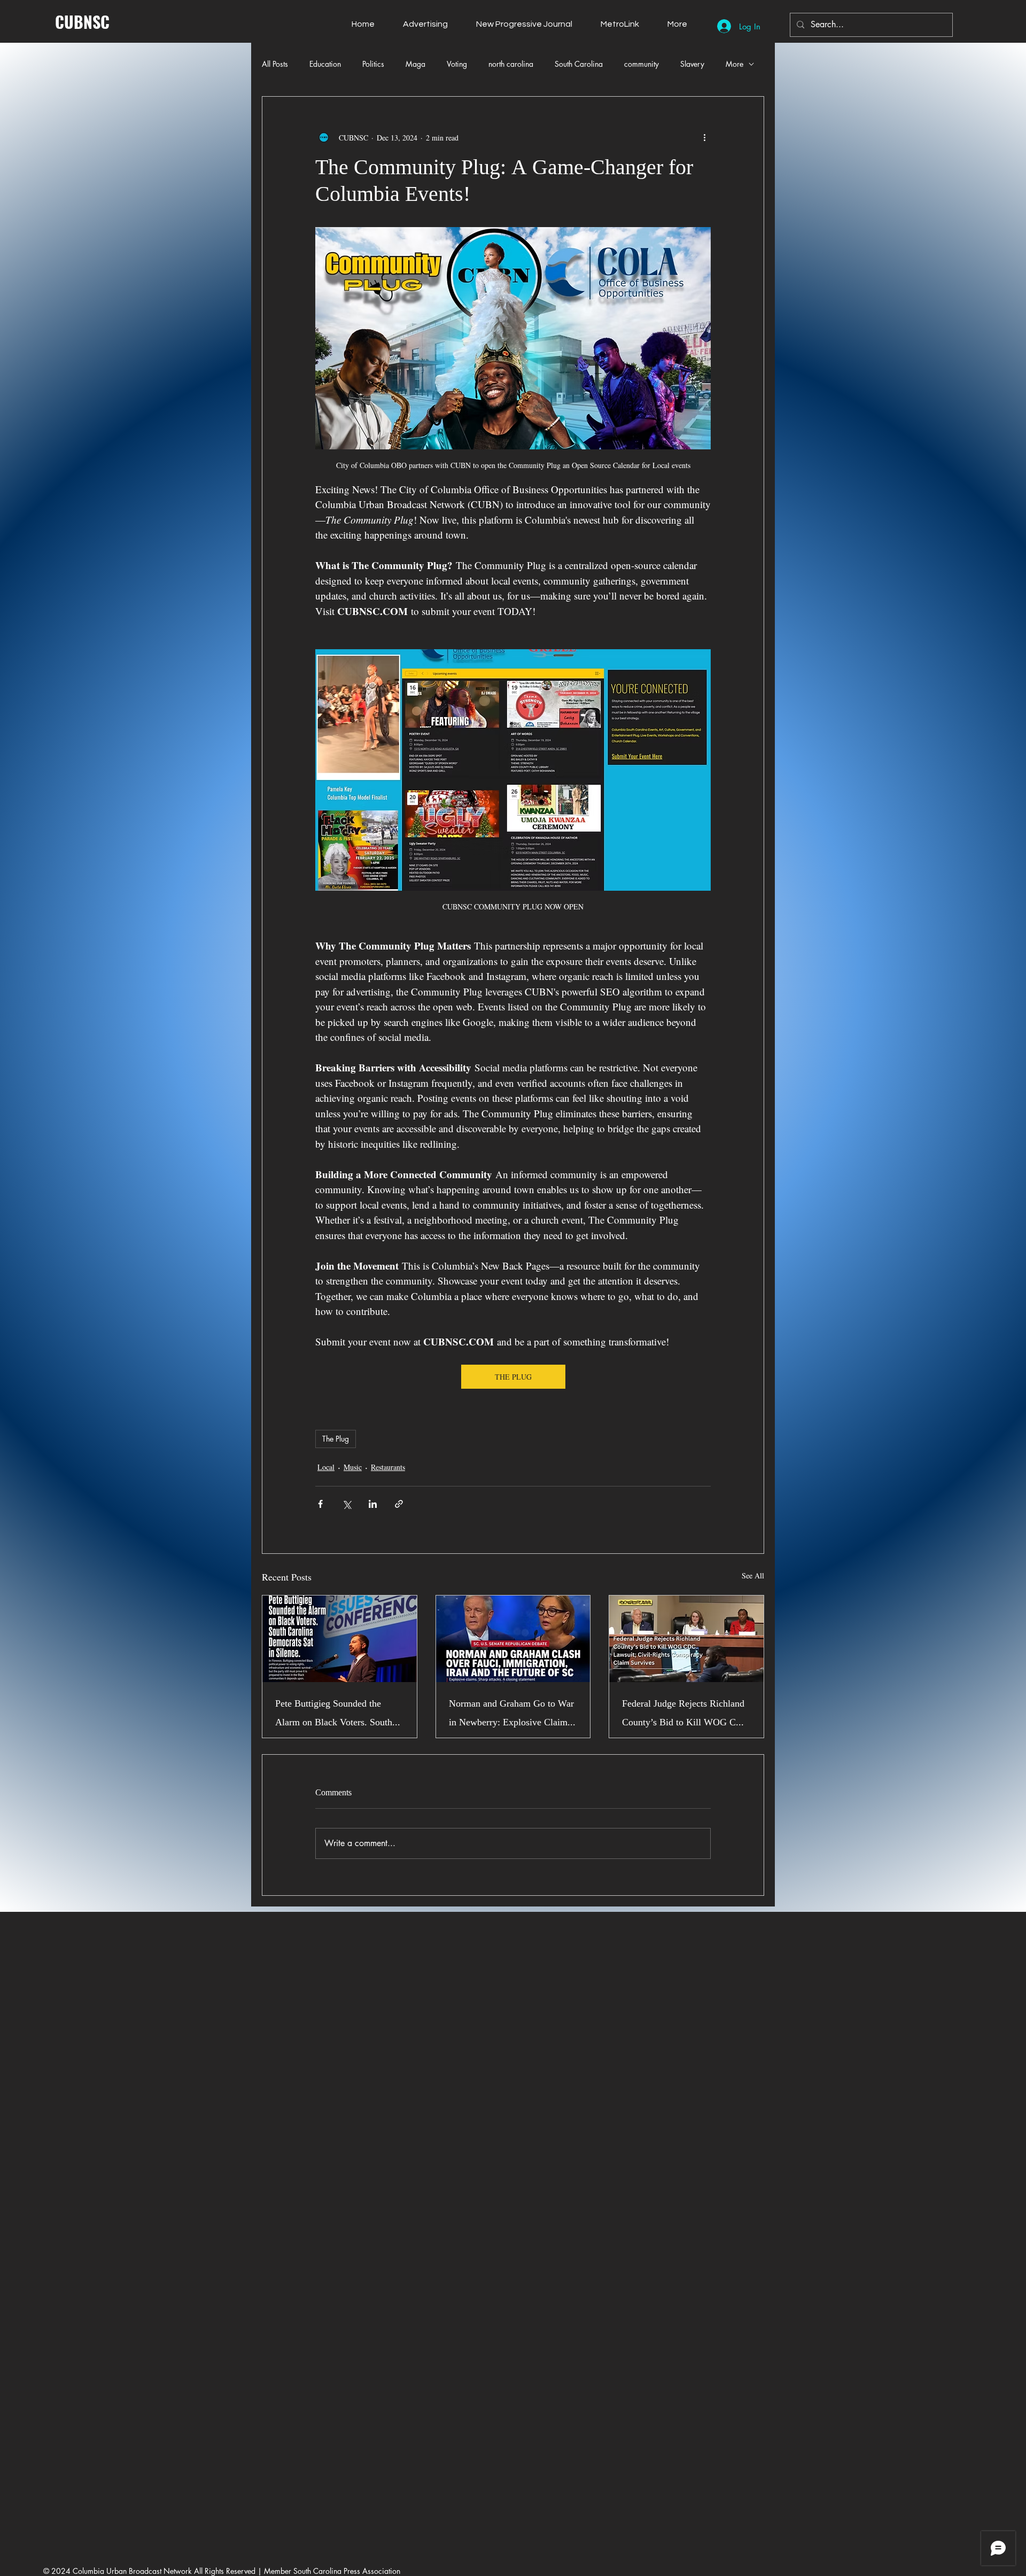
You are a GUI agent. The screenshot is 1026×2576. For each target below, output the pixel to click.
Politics (373, 64)
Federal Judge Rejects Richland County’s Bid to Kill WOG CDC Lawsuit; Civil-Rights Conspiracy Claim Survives (686, 1714)
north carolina (511, 64)
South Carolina (579, 64)
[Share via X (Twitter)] (347, 1504)
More (734, 64)
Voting (457, 64)
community (642, 64)
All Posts (275, 64)
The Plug (336, 1439)
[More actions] (704, 137)
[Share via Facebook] (320, 1504)
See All (753, 1575)
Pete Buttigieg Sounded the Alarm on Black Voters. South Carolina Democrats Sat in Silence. (334, 1714)
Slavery (692, 64)
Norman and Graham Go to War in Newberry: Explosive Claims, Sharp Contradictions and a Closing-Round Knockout (511, 1714)
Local (326, 1467)
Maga (415, 64)
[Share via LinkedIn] (373, 1504)
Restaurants (388, 1467)
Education (325, 64)
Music (353, 1467)
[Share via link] (399, 1504)
